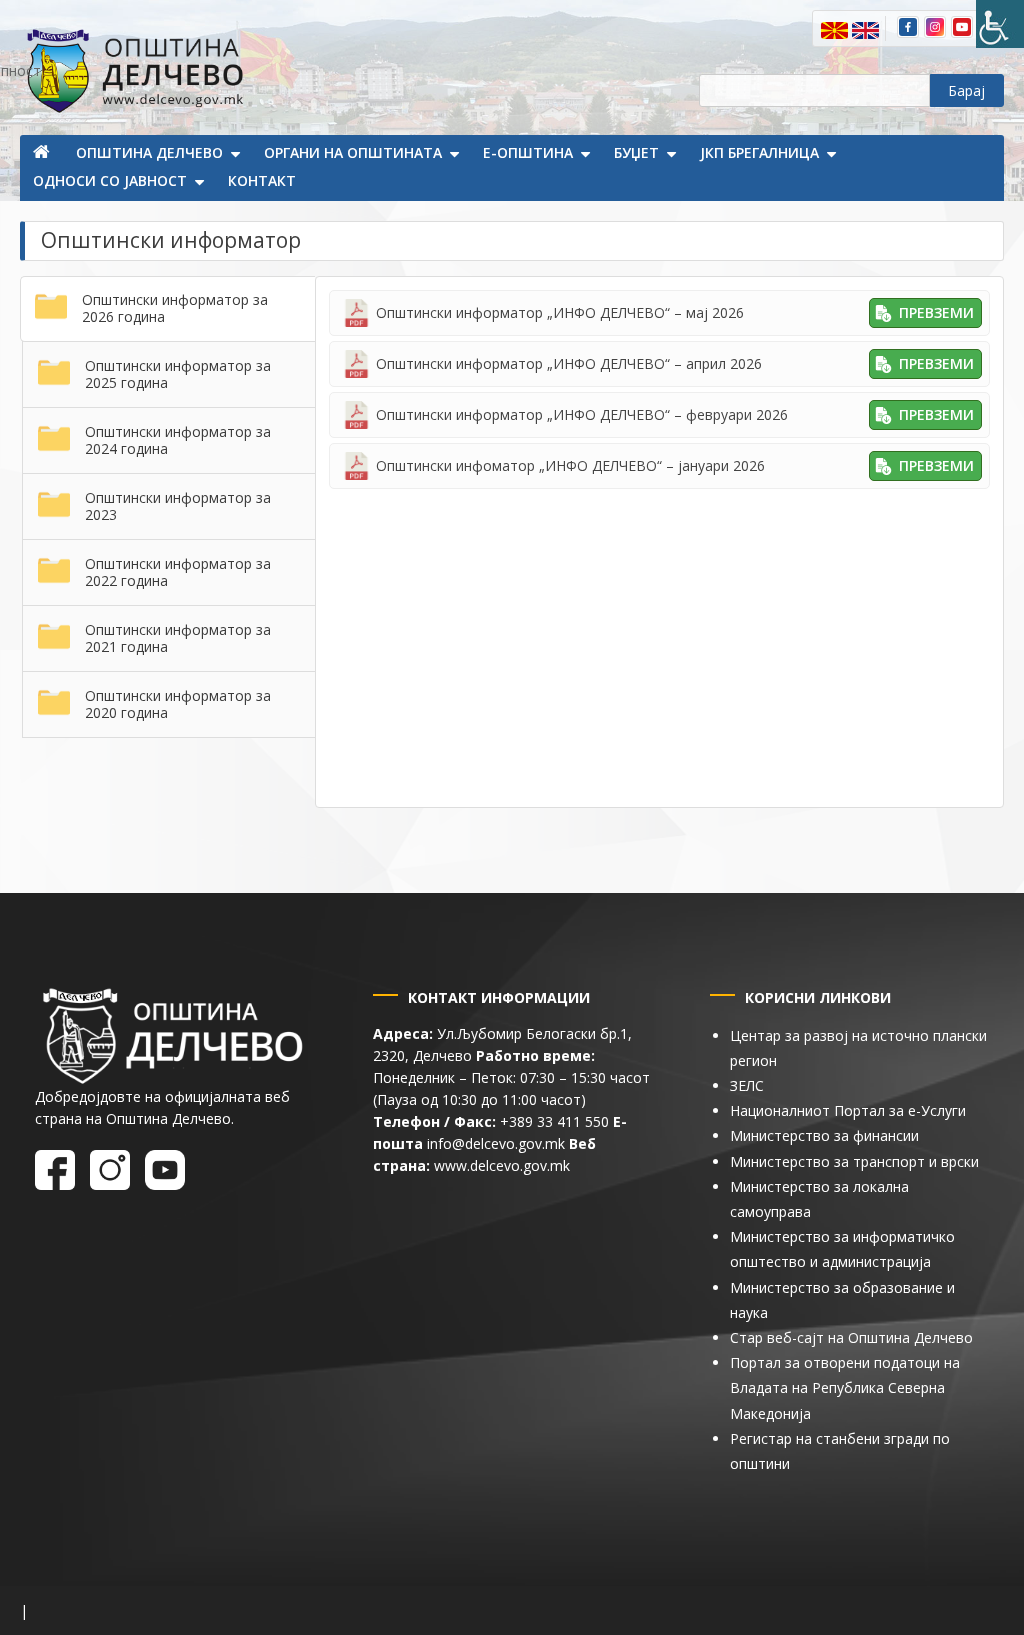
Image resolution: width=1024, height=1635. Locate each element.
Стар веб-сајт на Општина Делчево (851, 1337)
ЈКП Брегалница (759, 152)
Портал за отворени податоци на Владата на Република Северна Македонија (845, 1387)
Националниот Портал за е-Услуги (848, 1110)
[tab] (167, 309)
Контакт (262, 180)
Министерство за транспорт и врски (854, 1161)
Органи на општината (353, 152)
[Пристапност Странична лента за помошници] (1000, 24)
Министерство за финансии (824, 1135)
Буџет (636, 152)
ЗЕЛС (747, 1085)
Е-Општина (528, 152)
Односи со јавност (110, 180)
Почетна (43, 154)
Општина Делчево (149, 152)
